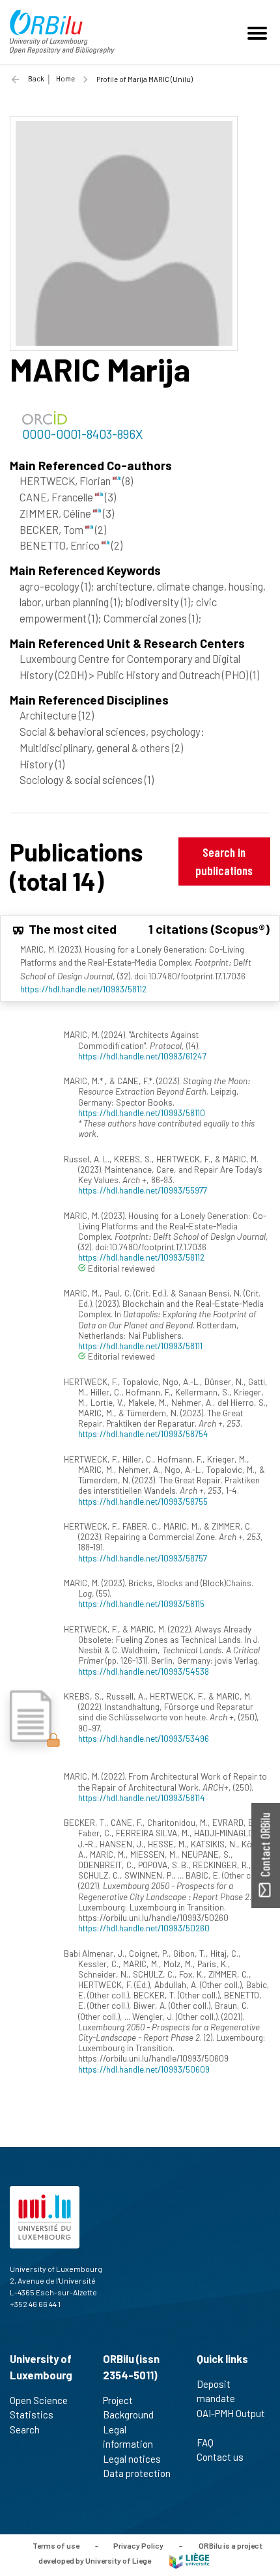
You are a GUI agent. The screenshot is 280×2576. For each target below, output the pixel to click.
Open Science (39, 2400)
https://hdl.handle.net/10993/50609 (144, 2069)
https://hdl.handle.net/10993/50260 (144, 1928)
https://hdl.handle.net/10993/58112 (83, 989)
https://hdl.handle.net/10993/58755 (143, 1501)
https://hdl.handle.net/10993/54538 (144, 1671)
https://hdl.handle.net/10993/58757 (143, 1558)
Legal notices (132, 2459)
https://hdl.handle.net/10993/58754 (143, 1434)
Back (36, 78)
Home (65, 78)
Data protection (137, 2473)
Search (25, 2429)
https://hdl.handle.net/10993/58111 (140, 1346)
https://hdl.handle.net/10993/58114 (142, 1798)
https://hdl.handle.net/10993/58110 (142, 1113)
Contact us (220, 2457)
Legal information (128, 2437)
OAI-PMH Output (231, 2413)
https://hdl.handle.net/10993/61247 (142, 1056)
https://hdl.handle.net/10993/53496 (144, 1738)
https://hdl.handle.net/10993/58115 (141, 1603)
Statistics (32, 2415)
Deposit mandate (216, 2391)
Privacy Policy (138, 2545)
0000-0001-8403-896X (82, 434)
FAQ (205, 2443)
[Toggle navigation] (259, 32)
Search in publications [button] (224, 861)
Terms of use (56, 2545)
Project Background (128, 2408)
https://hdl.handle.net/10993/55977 (143, 1190)
